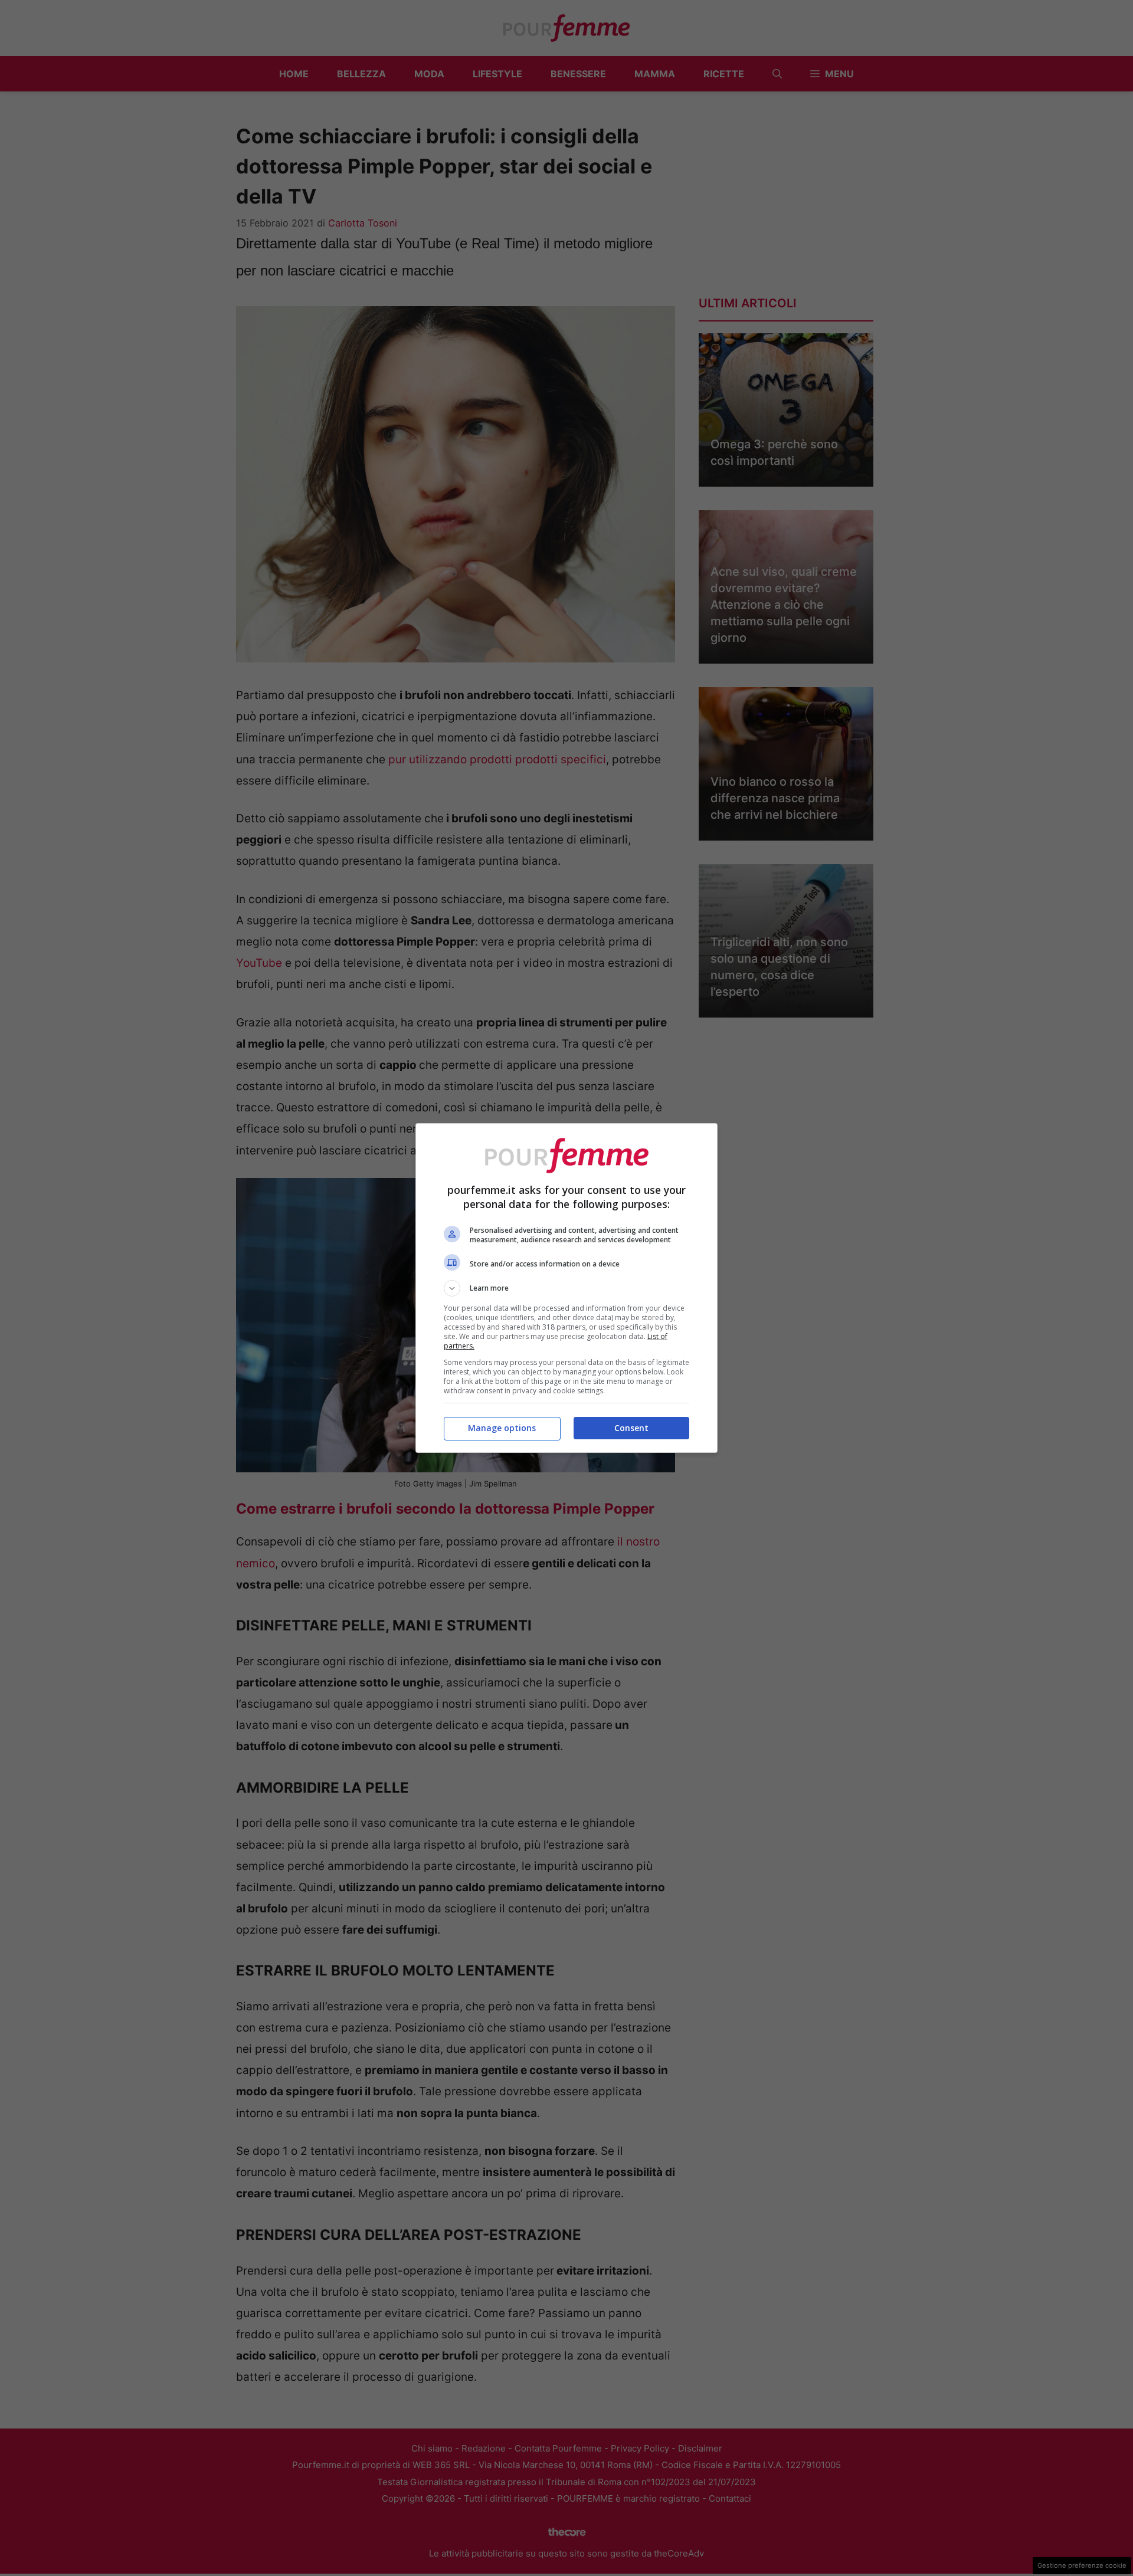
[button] (566, 1288)
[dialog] (566, 1288)
